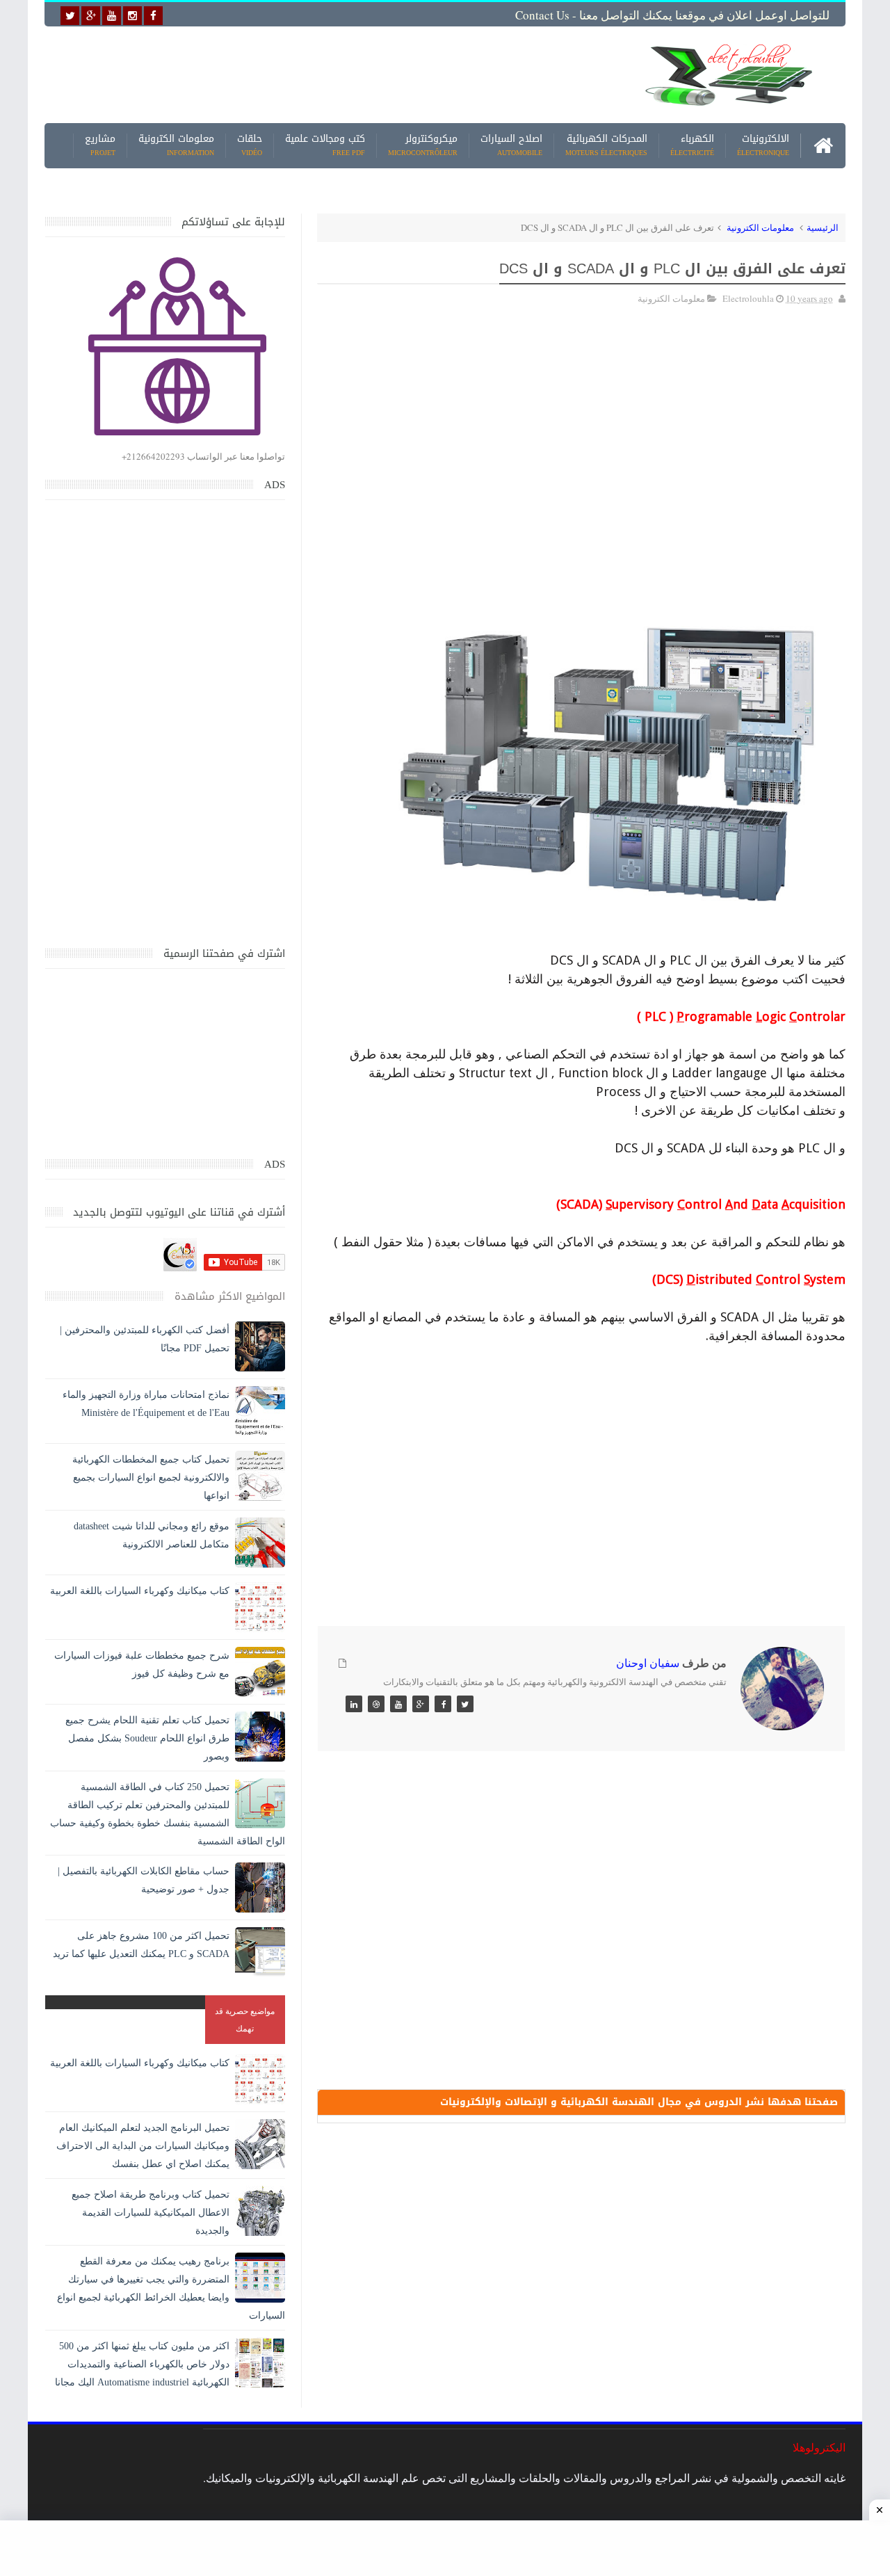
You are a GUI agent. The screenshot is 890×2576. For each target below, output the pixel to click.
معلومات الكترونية (176, 146)
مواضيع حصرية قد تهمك (245, 2019)
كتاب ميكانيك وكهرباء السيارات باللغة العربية (140, 1591)
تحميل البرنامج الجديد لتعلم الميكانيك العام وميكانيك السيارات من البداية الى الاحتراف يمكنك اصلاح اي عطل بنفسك (143, 2146)
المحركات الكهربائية (606, 146)
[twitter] (70, 16)
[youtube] (112, 16)
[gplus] (91, 16)
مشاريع (100, 146)
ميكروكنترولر (423, 146)
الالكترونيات (763, 146)
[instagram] (132, 16)
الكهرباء (692, 146)
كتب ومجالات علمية (325, 146)
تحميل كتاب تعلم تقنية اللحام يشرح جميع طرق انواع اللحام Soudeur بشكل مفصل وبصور (147, 1738)
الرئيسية (823, 227)
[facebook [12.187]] (153, 16)
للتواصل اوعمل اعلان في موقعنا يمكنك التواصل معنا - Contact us (672, 15)
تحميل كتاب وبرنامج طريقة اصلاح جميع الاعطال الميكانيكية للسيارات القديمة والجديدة (151, 2213)
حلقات (250, 146)
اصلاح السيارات (511, 146)
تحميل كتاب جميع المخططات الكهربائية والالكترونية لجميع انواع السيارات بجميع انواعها (151, 1478)
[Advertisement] (337, 74)
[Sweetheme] (465, 1704)
